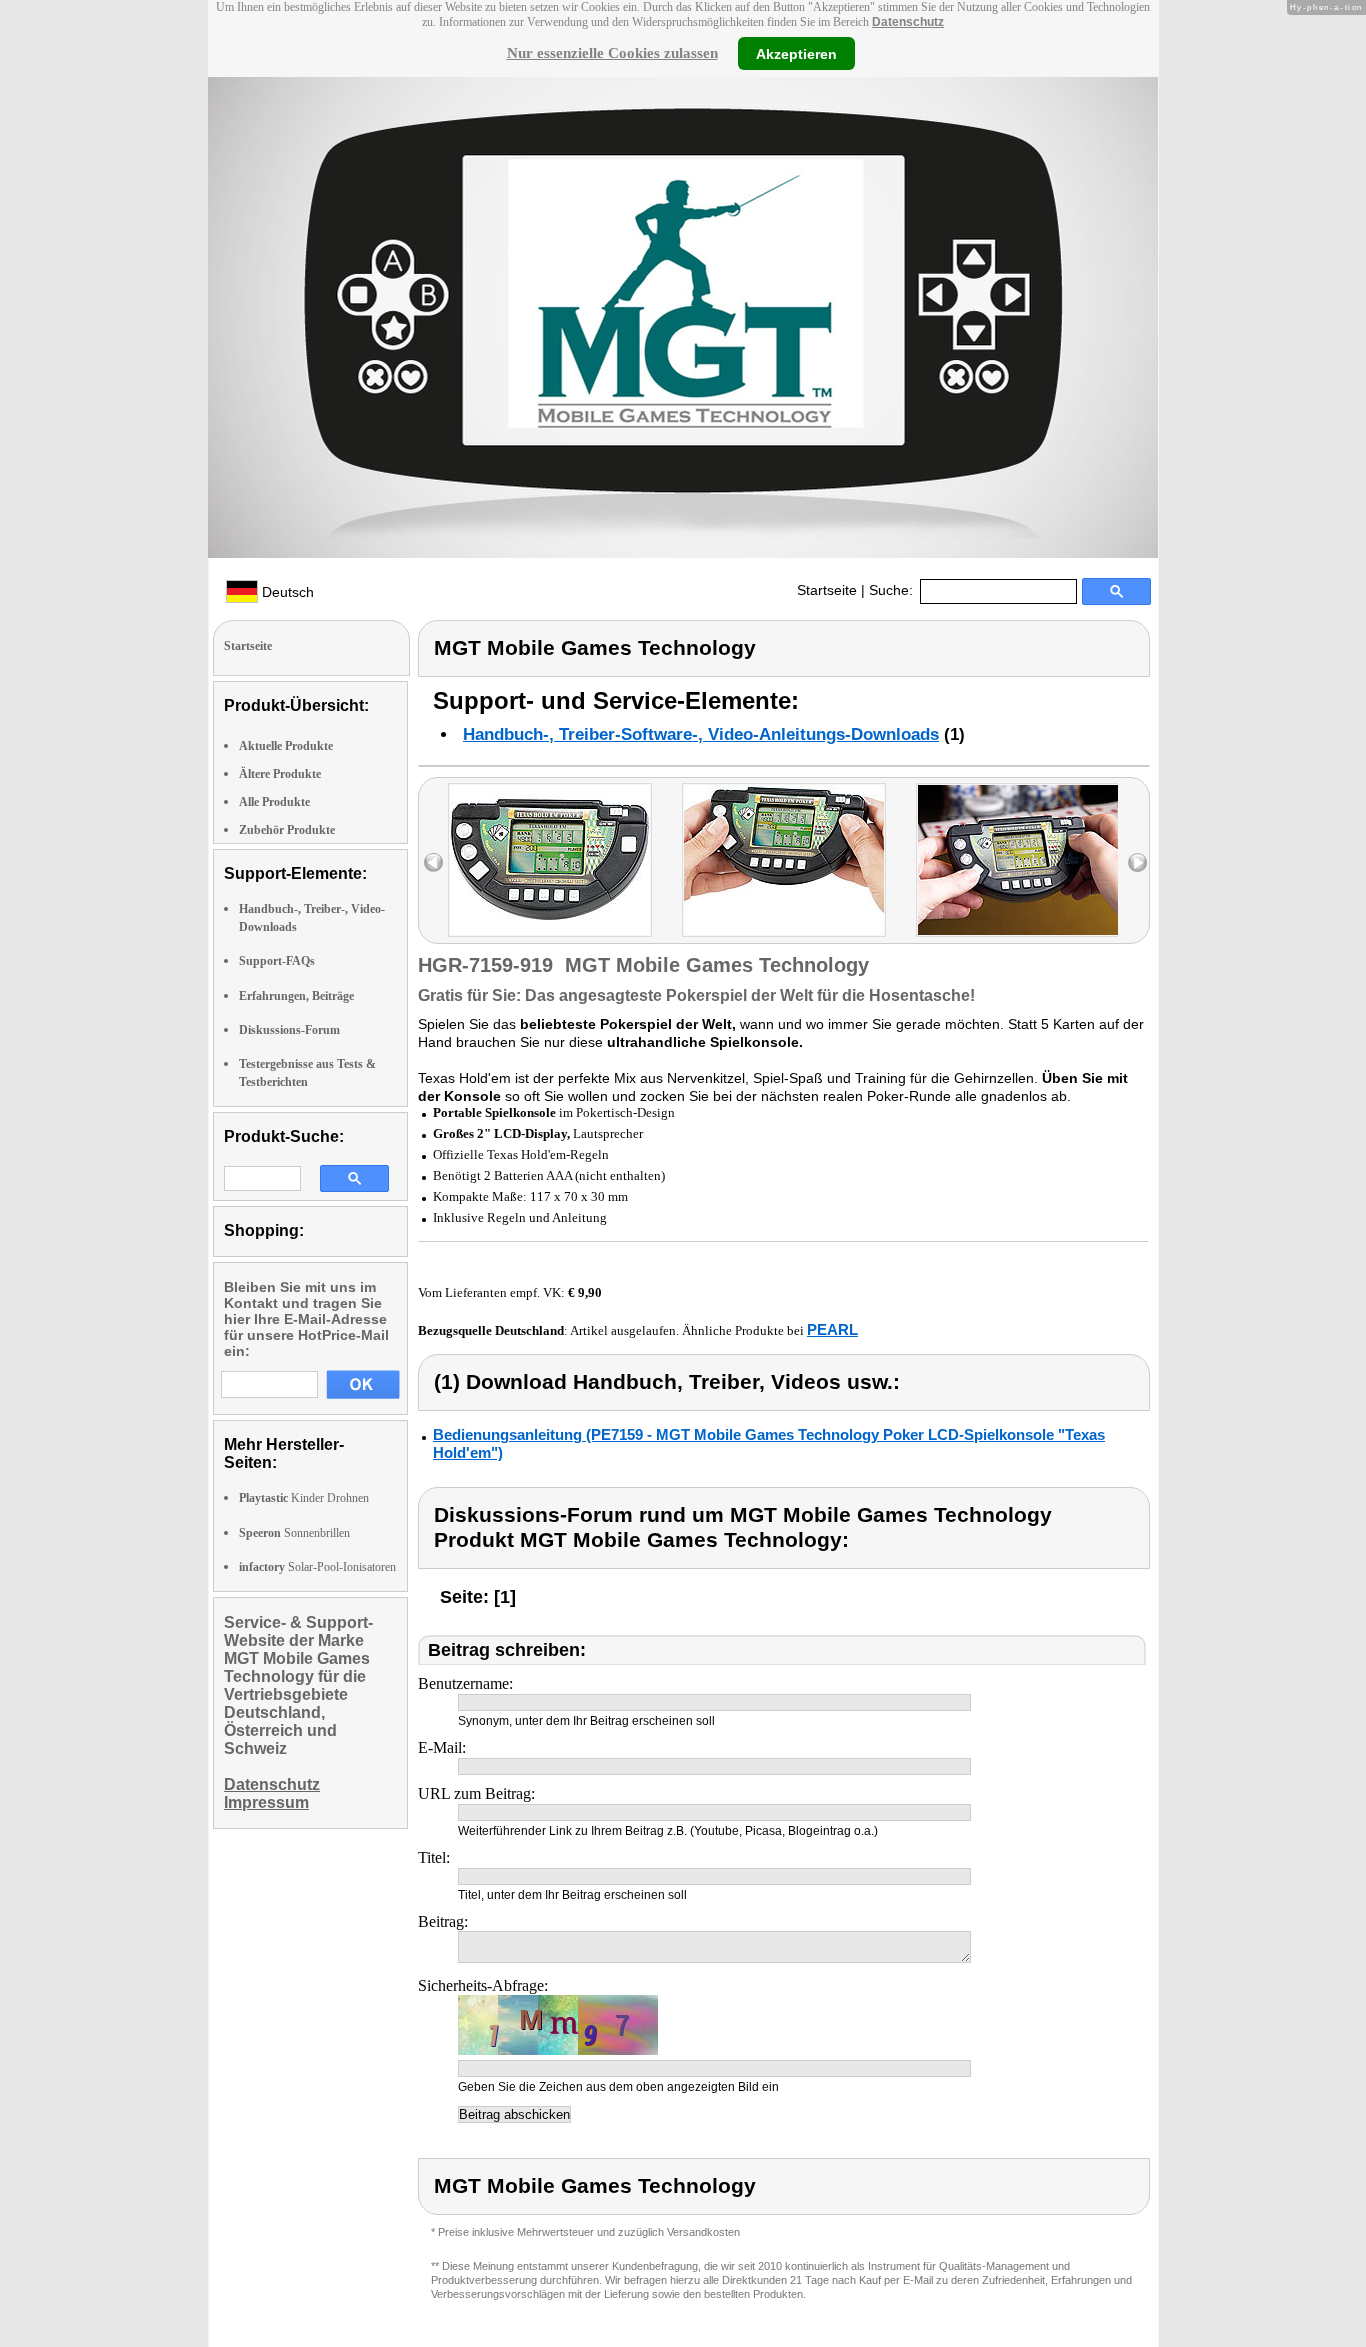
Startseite (827, 590)
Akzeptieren (796, 53)
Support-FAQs (277, 961)
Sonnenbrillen (294, 1533)
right (1137, 862)
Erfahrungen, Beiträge (296, 996)
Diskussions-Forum (289, 1030)
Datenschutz (908, 22)
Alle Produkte (274, 802)
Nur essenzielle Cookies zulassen (612, 53)
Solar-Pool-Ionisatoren (317, 1567)
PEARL (832, 1329)
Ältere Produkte (280, 774)
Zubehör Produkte (287, 830)
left (433, 862)
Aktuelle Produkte (286, 746)
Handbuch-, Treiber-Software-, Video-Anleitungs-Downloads (701, 734)
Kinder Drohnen (304, 1498)
